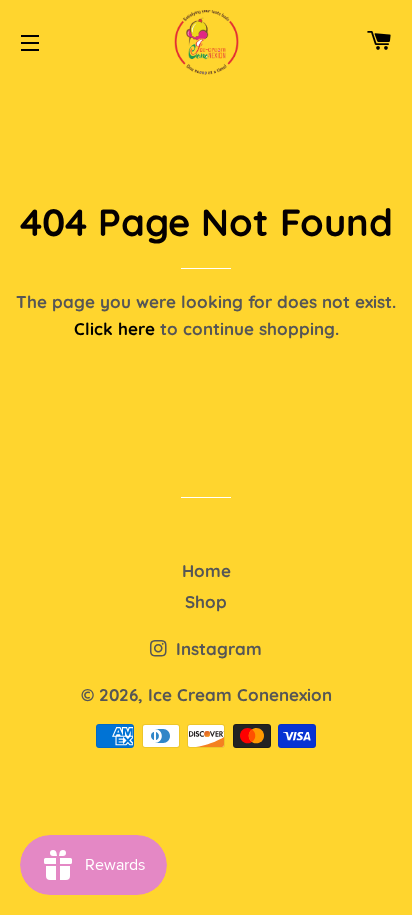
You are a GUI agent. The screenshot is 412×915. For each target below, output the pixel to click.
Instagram (216, 648)
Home (206, 570)
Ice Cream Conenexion (240, 694)
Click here (114, 328)
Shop (206, 601)
